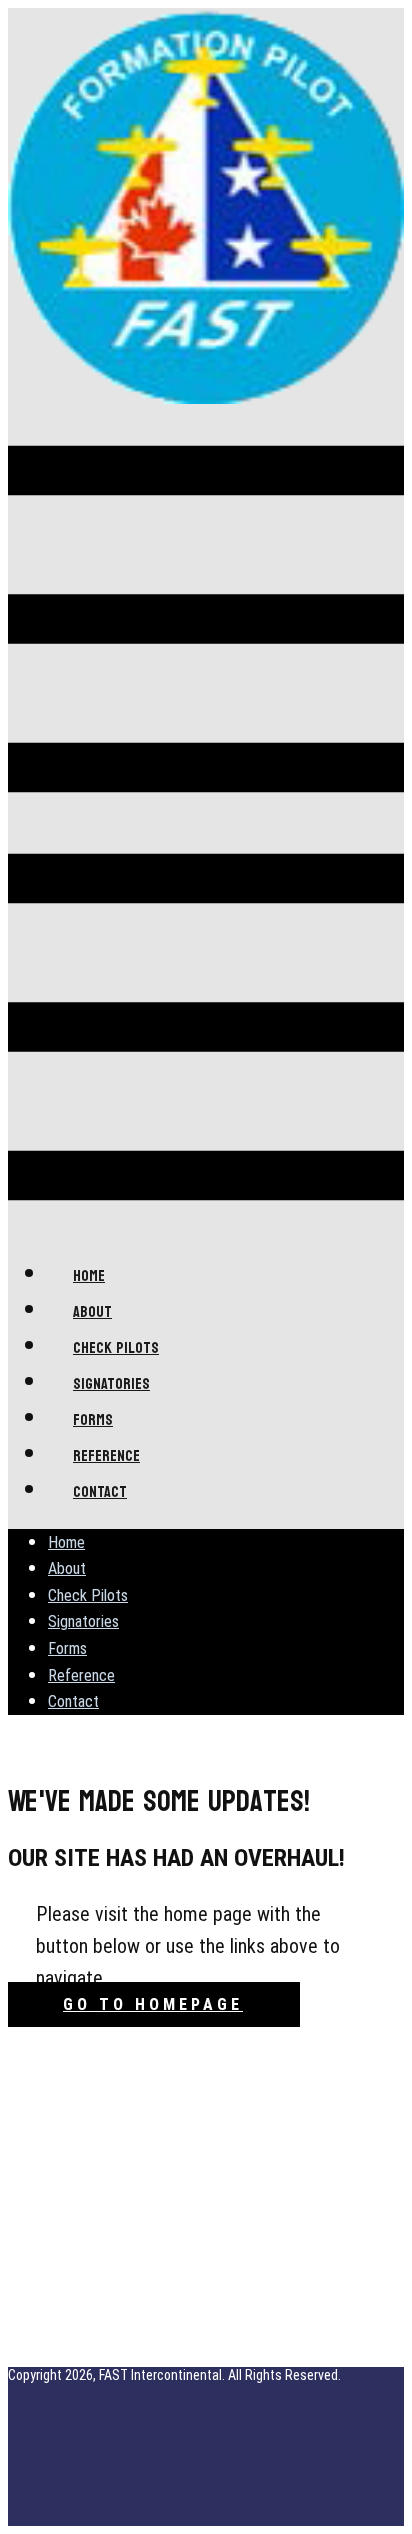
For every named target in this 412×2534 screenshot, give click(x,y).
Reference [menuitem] (106, 1455)
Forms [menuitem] (93, 1419)
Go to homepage (153, 2004)
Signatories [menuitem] (111, 1383)
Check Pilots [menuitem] (116, 1347)
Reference (81, 1675)
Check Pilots (88, 1595)
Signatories (83, 1621)
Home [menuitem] (89, 1275)
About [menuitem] (92, 1311)
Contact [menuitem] (100, 1491)
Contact (73, 1701)
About (67, 1568)
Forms (67, 1648)
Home (66, 1542)
